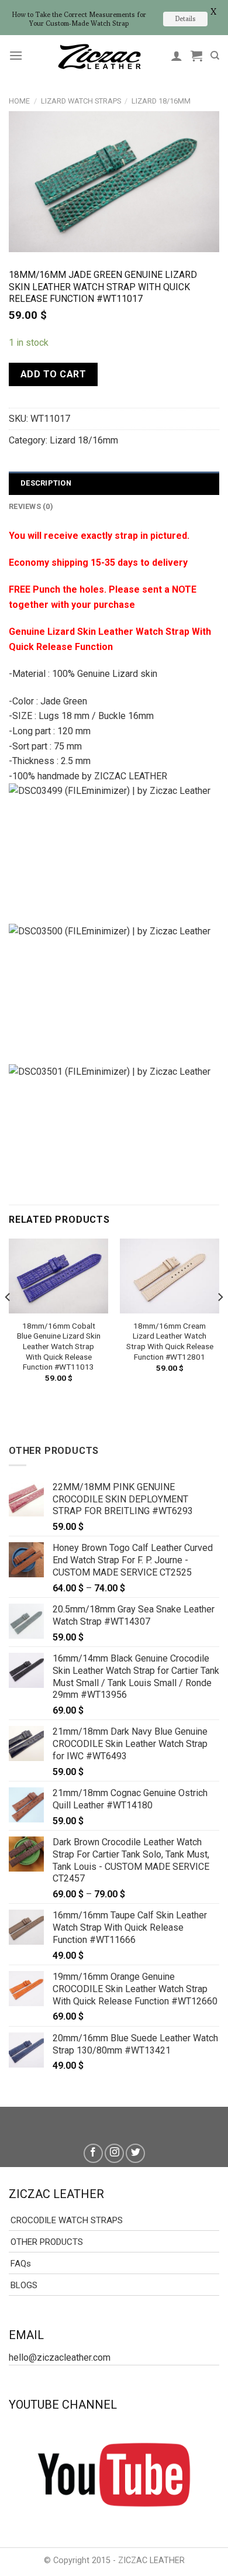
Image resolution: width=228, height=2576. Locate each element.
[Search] (215, 56)
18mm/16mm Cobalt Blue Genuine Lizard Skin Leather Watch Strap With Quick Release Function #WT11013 (59, 1347)
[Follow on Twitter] (135, 2153)
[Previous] (8, 1320)
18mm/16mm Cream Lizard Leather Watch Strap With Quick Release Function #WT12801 (170, 1341)
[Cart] (196, 56)
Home (19, 101)
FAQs (21, 2264)
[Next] (220, 1320)
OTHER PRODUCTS (47, 2242)
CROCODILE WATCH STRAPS (67, 2220)
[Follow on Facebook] (93, 2153)
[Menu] (16, 55)
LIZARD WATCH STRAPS (81, 101)
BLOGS (24, 2285)
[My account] (177, 56)
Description (46, 483)
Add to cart (53, 374)
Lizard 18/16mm (161, 101)
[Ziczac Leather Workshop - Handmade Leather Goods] (99, 56)
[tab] (114, 483)
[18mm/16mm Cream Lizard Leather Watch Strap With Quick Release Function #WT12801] (170, 1276)
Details (185, 18)
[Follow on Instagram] (114, 2153)
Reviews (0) (31, 506)
